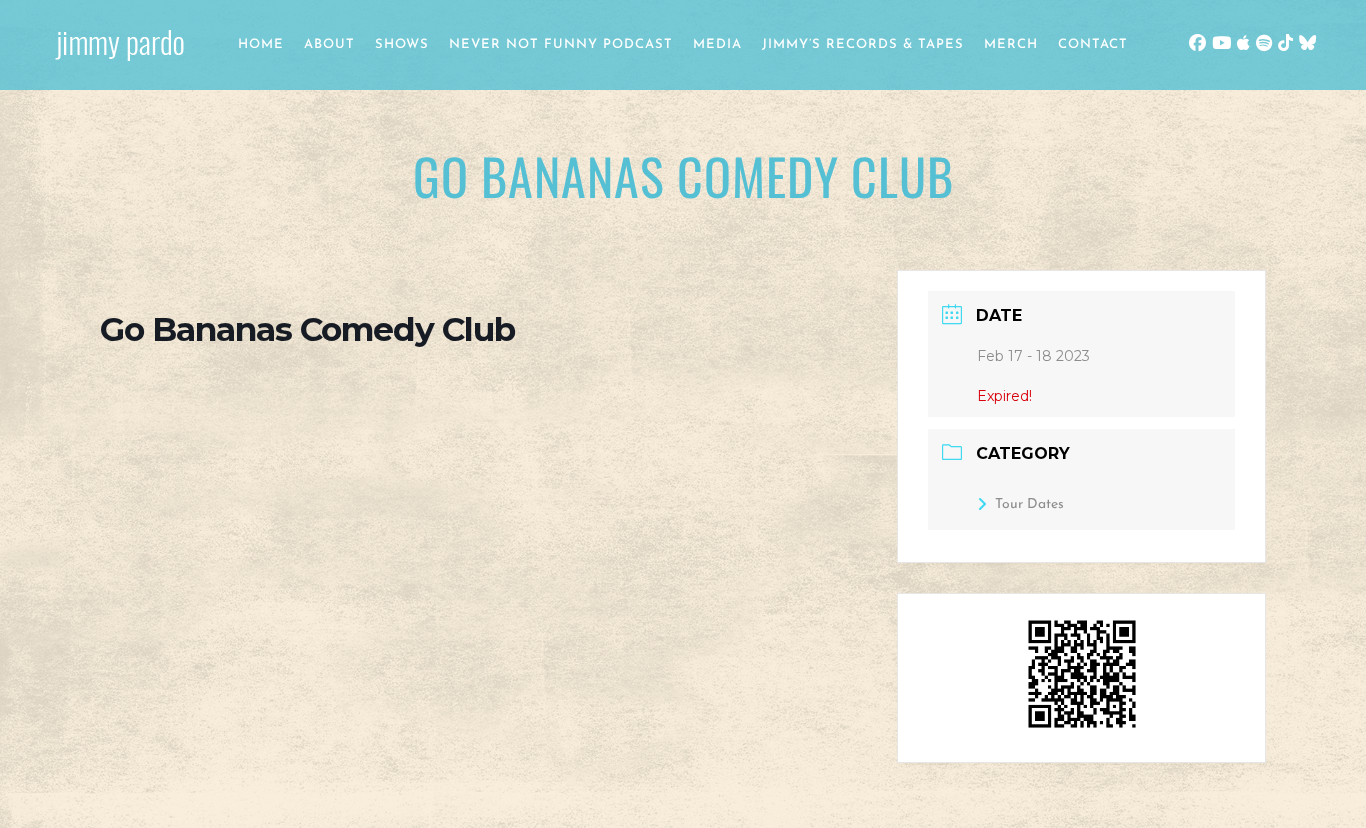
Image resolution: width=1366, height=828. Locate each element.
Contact (1093, 44)
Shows (402, 44)
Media (717, 44)
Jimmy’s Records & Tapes (863, 44)
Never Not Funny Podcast (561, 44)
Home (261, 44)
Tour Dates (1029, 504)
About (329, 44)
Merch (1011, 44)
